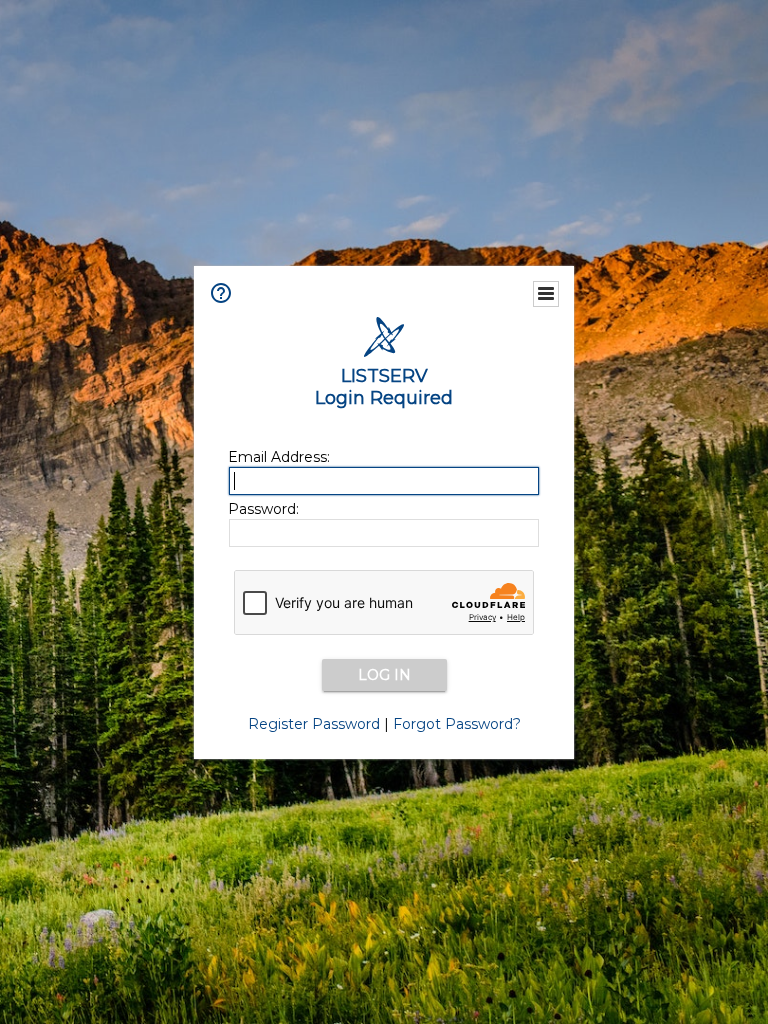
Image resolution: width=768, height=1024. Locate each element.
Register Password (314, 724)
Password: (263, 509)
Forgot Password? (457, 724)
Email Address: (279, 457)
